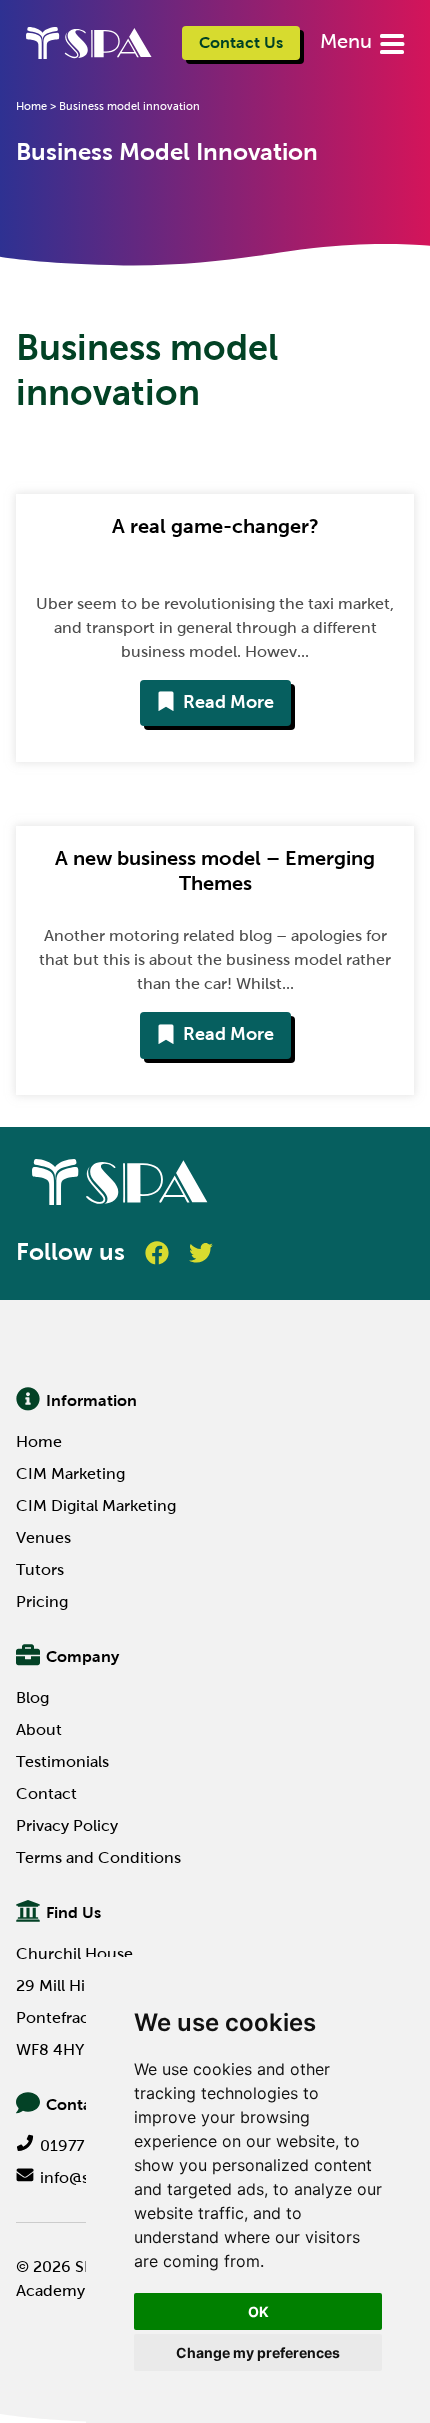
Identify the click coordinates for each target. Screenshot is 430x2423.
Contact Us (241, 42)
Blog (32, 1697)
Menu (348, 41)
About (39, 1729)
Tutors (40, 1569)
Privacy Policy (67, 1825)
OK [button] (258, 2311)
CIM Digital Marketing (96, 1505)
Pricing (42, 1601)
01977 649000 (94, 2145)
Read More (228, 702)
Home (31, 106)
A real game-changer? (215, 526)
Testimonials (62, 1761)
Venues (43, 1537)
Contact (46, 1793)
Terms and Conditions (98, 1857)
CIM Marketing (70, 1473)
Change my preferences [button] (258, 2352)
